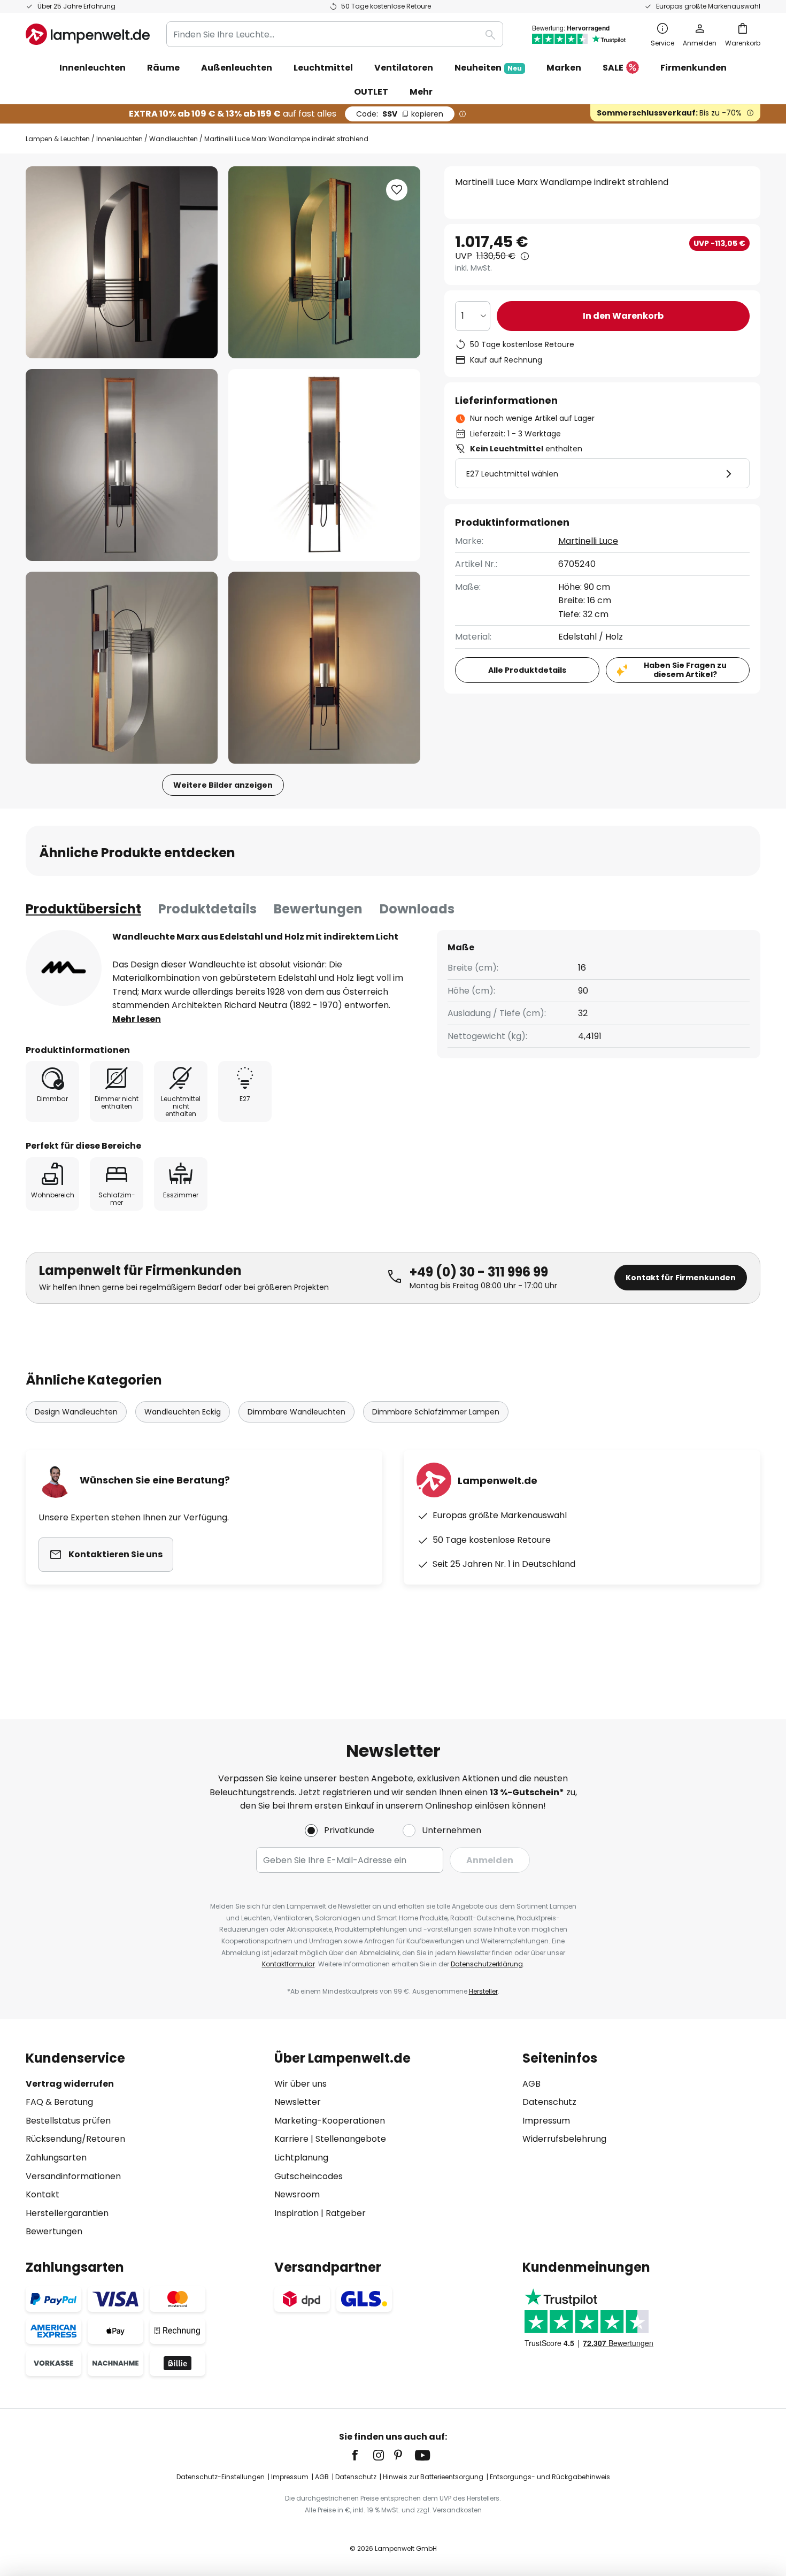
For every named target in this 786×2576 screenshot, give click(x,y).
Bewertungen (318, 909)
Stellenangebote (351, 2139)
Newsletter (298, 2102)
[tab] (83, 909)
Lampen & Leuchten (58, 139)
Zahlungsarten (56, 2158)
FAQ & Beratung (59, 2102)
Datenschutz (549, 2102)
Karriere (291, 2139)
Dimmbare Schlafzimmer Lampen (436, 1412)
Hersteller (483, 1991)
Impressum (546, 2121)
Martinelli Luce (588, 541)
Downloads (417, 909)
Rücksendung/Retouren (75, 2139)
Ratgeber (346, 2213)
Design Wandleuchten (76, 1412)
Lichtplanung (301, 2158)
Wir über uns (300, 2084)
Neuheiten (488, 68)
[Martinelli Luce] (64, 968)
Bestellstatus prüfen (68, 2121)
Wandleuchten (174, 139)
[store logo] (88, 34)
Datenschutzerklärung (487, 1964)
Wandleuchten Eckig (183, 1412)
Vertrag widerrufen (70, 2084)
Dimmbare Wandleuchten (296, 1412)
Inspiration (296, 2213)
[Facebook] (362, 2455)
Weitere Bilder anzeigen (223, 785)
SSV (400, 114)
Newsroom (297, 2194)
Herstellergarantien (67, 2213)
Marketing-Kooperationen (330, 2121)
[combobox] (335, 34)
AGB (531, 2084)
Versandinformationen (73, 2176)
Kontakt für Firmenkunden (681, 1278)
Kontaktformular (288, 1964)
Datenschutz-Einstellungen (221, 2477)
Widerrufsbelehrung (564, 2139)
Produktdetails (207, 909)
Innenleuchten (120, 139)
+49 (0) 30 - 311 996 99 (479, 1272)
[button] (122, 465)
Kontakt (43, 2194)
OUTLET (371, 92)
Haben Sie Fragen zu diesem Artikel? (685, 670)
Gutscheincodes (309, 2176)
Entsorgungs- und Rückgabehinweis (550, 2477)
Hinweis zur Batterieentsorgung (433, 2477)
